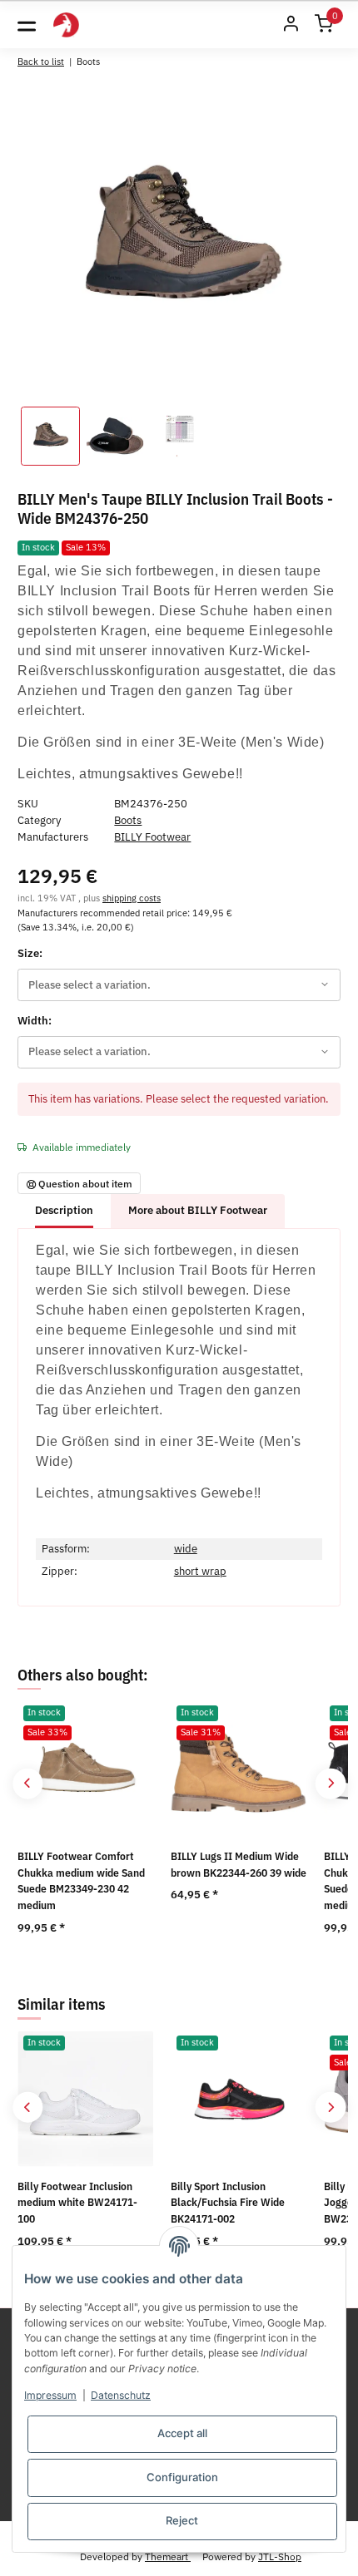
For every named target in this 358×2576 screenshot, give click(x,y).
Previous (28, 1783)
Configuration (182, 2477)
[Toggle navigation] (27, 25)
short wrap (200, 1571)
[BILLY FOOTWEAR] (66, 25)
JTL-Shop (280, 2556)
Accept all (182, 2433)
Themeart (168, 2556)
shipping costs (132, 898)
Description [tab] (64, 1210)
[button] (291, 25)
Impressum (50, 2395)
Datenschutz (121, 2395)
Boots (128, 820)
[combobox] (179, 985)
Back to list (41, 61)
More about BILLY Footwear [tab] (198, 1210)
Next (330, 1783)
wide (186, 1549)
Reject (182, 2520)
